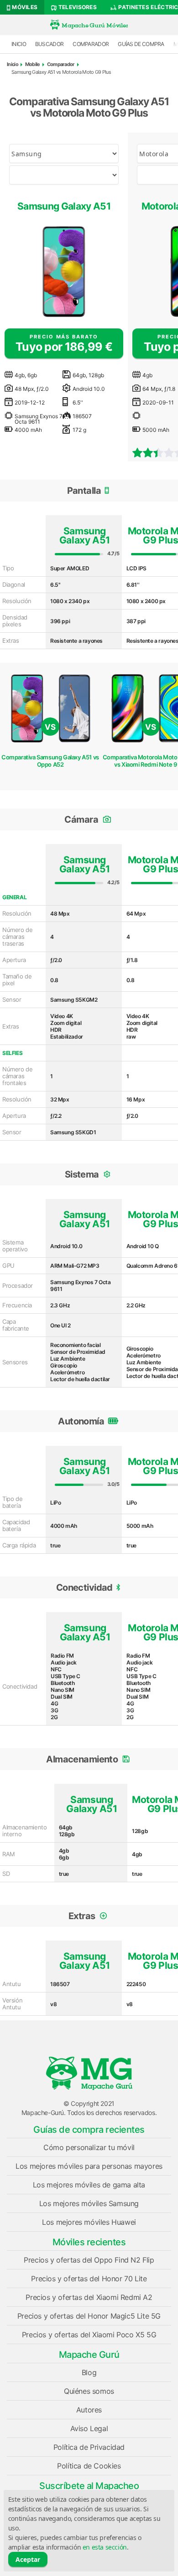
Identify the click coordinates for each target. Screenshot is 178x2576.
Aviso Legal (89, 2428)
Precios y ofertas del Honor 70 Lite (89, 2279)
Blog (89, 2372)
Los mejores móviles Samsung (89, 2203)
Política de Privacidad (89, 2447)
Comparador (91, 44)
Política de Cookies (89, 2466)
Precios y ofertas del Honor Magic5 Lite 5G (89, 2316)
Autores (89, 2410)
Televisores (77, 7)
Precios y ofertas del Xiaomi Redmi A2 (89, 2297)
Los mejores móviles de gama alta (89, 2185)
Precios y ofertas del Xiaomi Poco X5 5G (89, 2335)
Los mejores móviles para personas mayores (89, 2166)
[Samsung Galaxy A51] (64, 271)
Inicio (19, 44)
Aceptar (28, 2559)
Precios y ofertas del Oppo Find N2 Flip (89, 2260)
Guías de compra (141, 44)
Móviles (24, 7)
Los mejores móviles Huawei (89, 2222)
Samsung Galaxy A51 (64, 206)
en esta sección (105, 2547)
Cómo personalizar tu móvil (89, 2147)
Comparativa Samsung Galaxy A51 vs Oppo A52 (50, 761)
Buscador (49, 44)
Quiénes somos (89, 2391)
